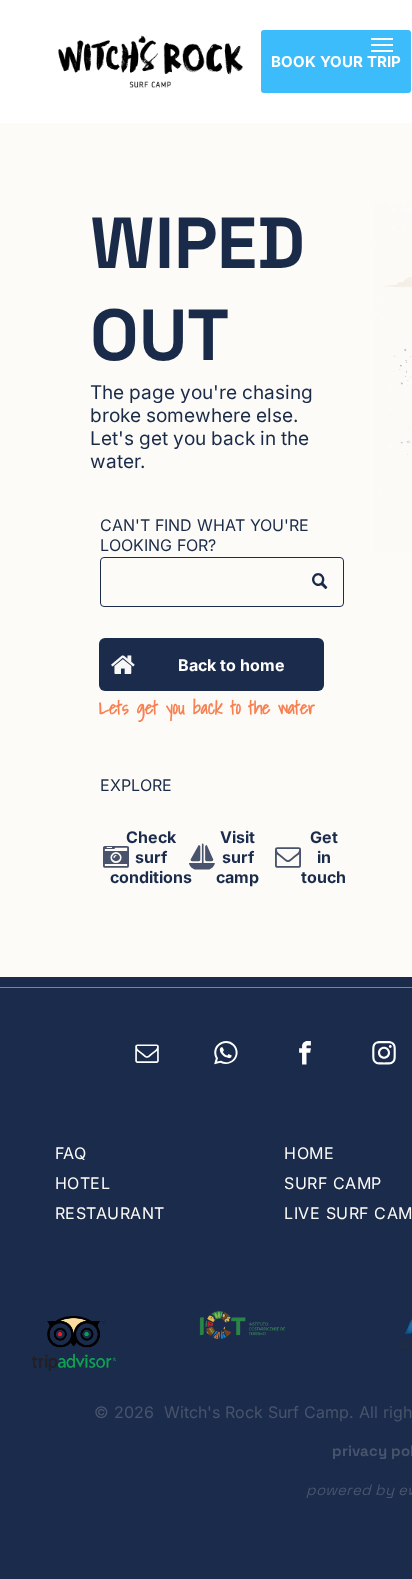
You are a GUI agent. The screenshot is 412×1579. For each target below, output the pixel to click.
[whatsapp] (226, 1056)
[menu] (382, 45)
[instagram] (384, 1056)
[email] (147, 1056)
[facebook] (305, 1056)
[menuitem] (149, 1153)
